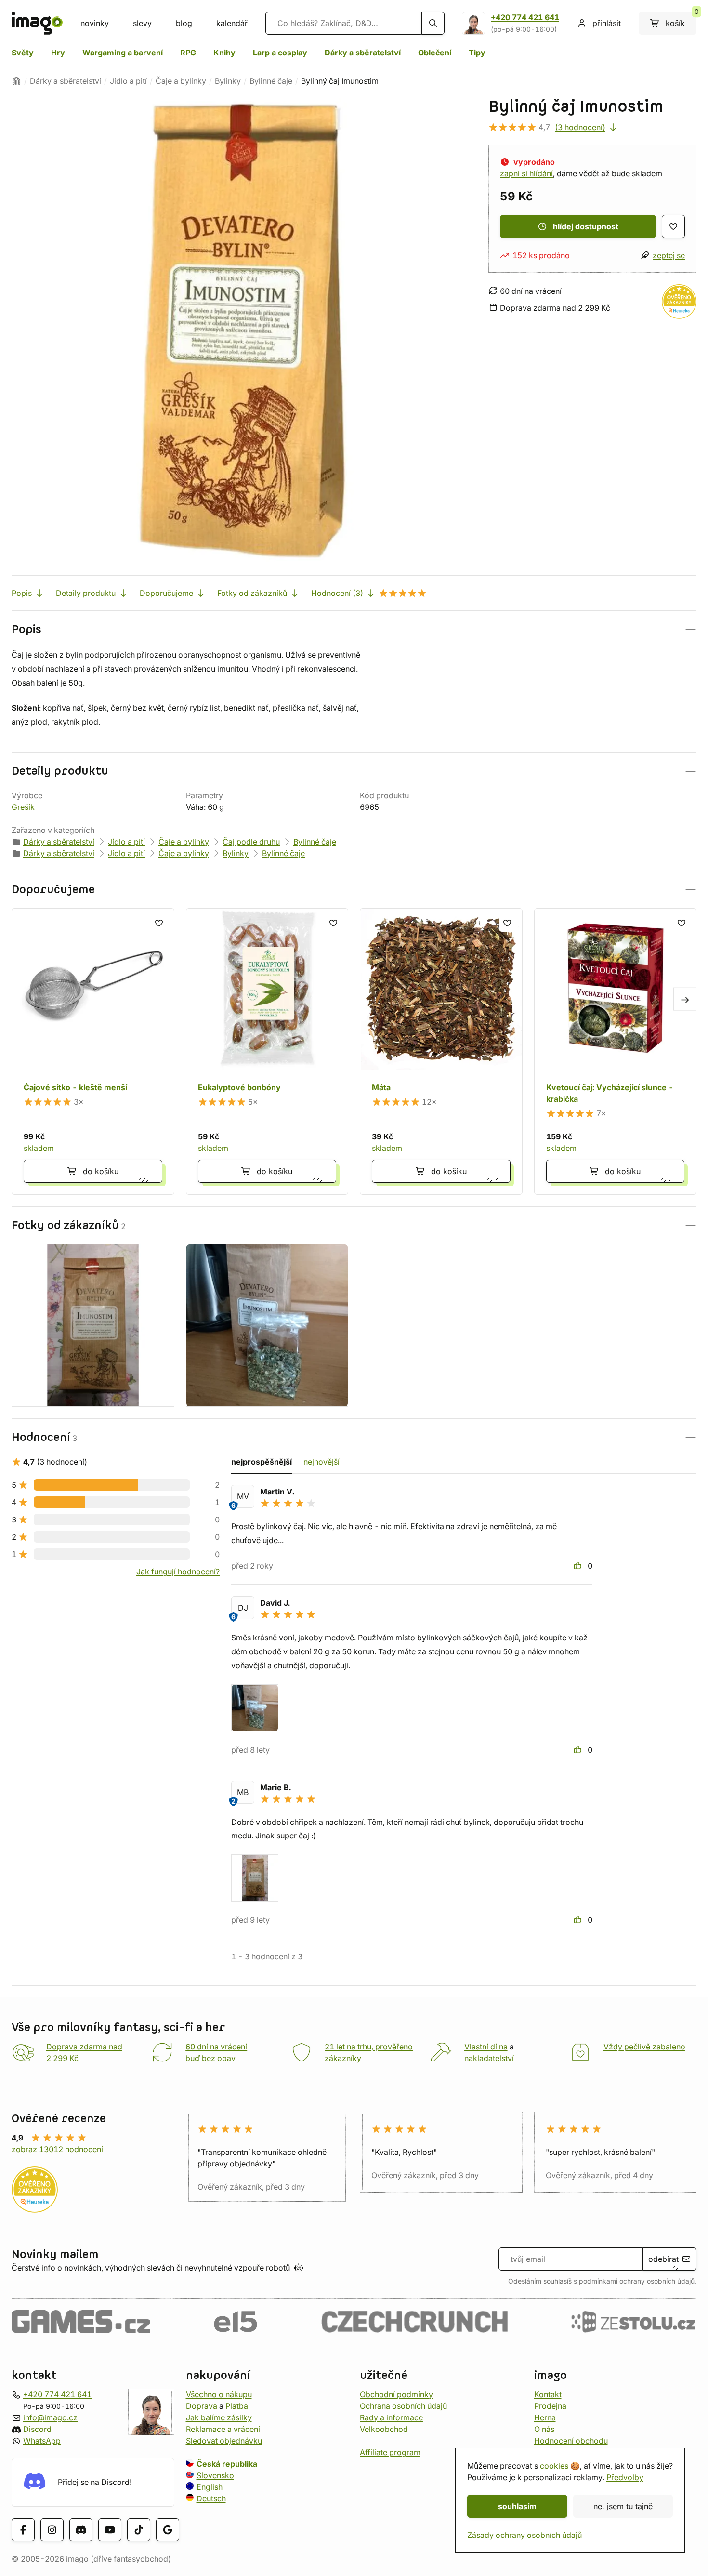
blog (184, 23)
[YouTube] (110, 2530)
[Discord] (81, 2530)
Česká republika (227, 2464)
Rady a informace (391, 2417)
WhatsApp (42, 2441)
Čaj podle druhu (251, 842)
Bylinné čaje (271, 81)
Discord (37, 2429)
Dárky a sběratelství (363, 53)
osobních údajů (671, 2281)
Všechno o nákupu (219, 2394)
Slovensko (215, 2475)
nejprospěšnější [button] (262, 1462)
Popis (22, 593)
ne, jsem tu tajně (623, 2506)
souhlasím (517, 2506)
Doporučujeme (166, 593)
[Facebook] (23, 2530)
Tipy (477, 53)
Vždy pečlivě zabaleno (644, 2047)
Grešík (23, 807)
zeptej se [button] (669, 255)
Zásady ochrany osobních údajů (524, 2535)
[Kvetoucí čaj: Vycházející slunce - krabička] (616, 1052)
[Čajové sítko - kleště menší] (93, 1052)
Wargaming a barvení (123, 53)
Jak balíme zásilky (219, 2417)
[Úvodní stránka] (16, 81)
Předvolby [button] (625, 2477)
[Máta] (441, 1052)
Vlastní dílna (486, 2047)
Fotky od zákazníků (252, 593)
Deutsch (211, 2498)
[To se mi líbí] (579, 1566)
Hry (58, 53)
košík (681, 20)
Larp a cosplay (280, 53)
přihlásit (607, 23)
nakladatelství (489, 2058)
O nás (544, 2429)
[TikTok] (139, 2530)
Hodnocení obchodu (571, 2441)
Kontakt (548, 2394)
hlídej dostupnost (586, 226)
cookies (554, 2466)
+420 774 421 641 (525, 17)
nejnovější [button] (321, 1462)
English (210, 2487)
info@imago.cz (50, 2417)
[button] (354, 629)
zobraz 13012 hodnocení (57, 2149)
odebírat (663, 2259)
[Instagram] (52, 2530)
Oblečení (435, 53)
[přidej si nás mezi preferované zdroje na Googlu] (168, 2530)
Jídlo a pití (128, 81)
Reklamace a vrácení (223, 2429)
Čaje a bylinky (181, 81)
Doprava (202, 2406)
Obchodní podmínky (396, 2394)
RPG (188, 53)
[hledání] (433, 23)
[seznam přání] (673, 226)
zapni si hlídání (526, 173)
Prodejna (550, 2406)
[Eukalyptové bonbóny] (267, 1052)
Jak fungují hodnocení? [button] (178, 1572)
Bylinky (228, 81)
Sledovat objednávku (224, 2441)
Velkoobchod (384, 2429)
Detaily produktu (86, 593)
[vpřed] (685, 999)
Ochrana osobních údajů (403, 2406)
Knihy (224, 53)
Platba (237, 2406)
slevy (142, 23)
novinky (95, 23)
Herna (545, 2417)
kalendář (232, 23)
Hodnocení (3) (337, 593)
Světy (23, 53)
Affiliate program (390, 2452)
